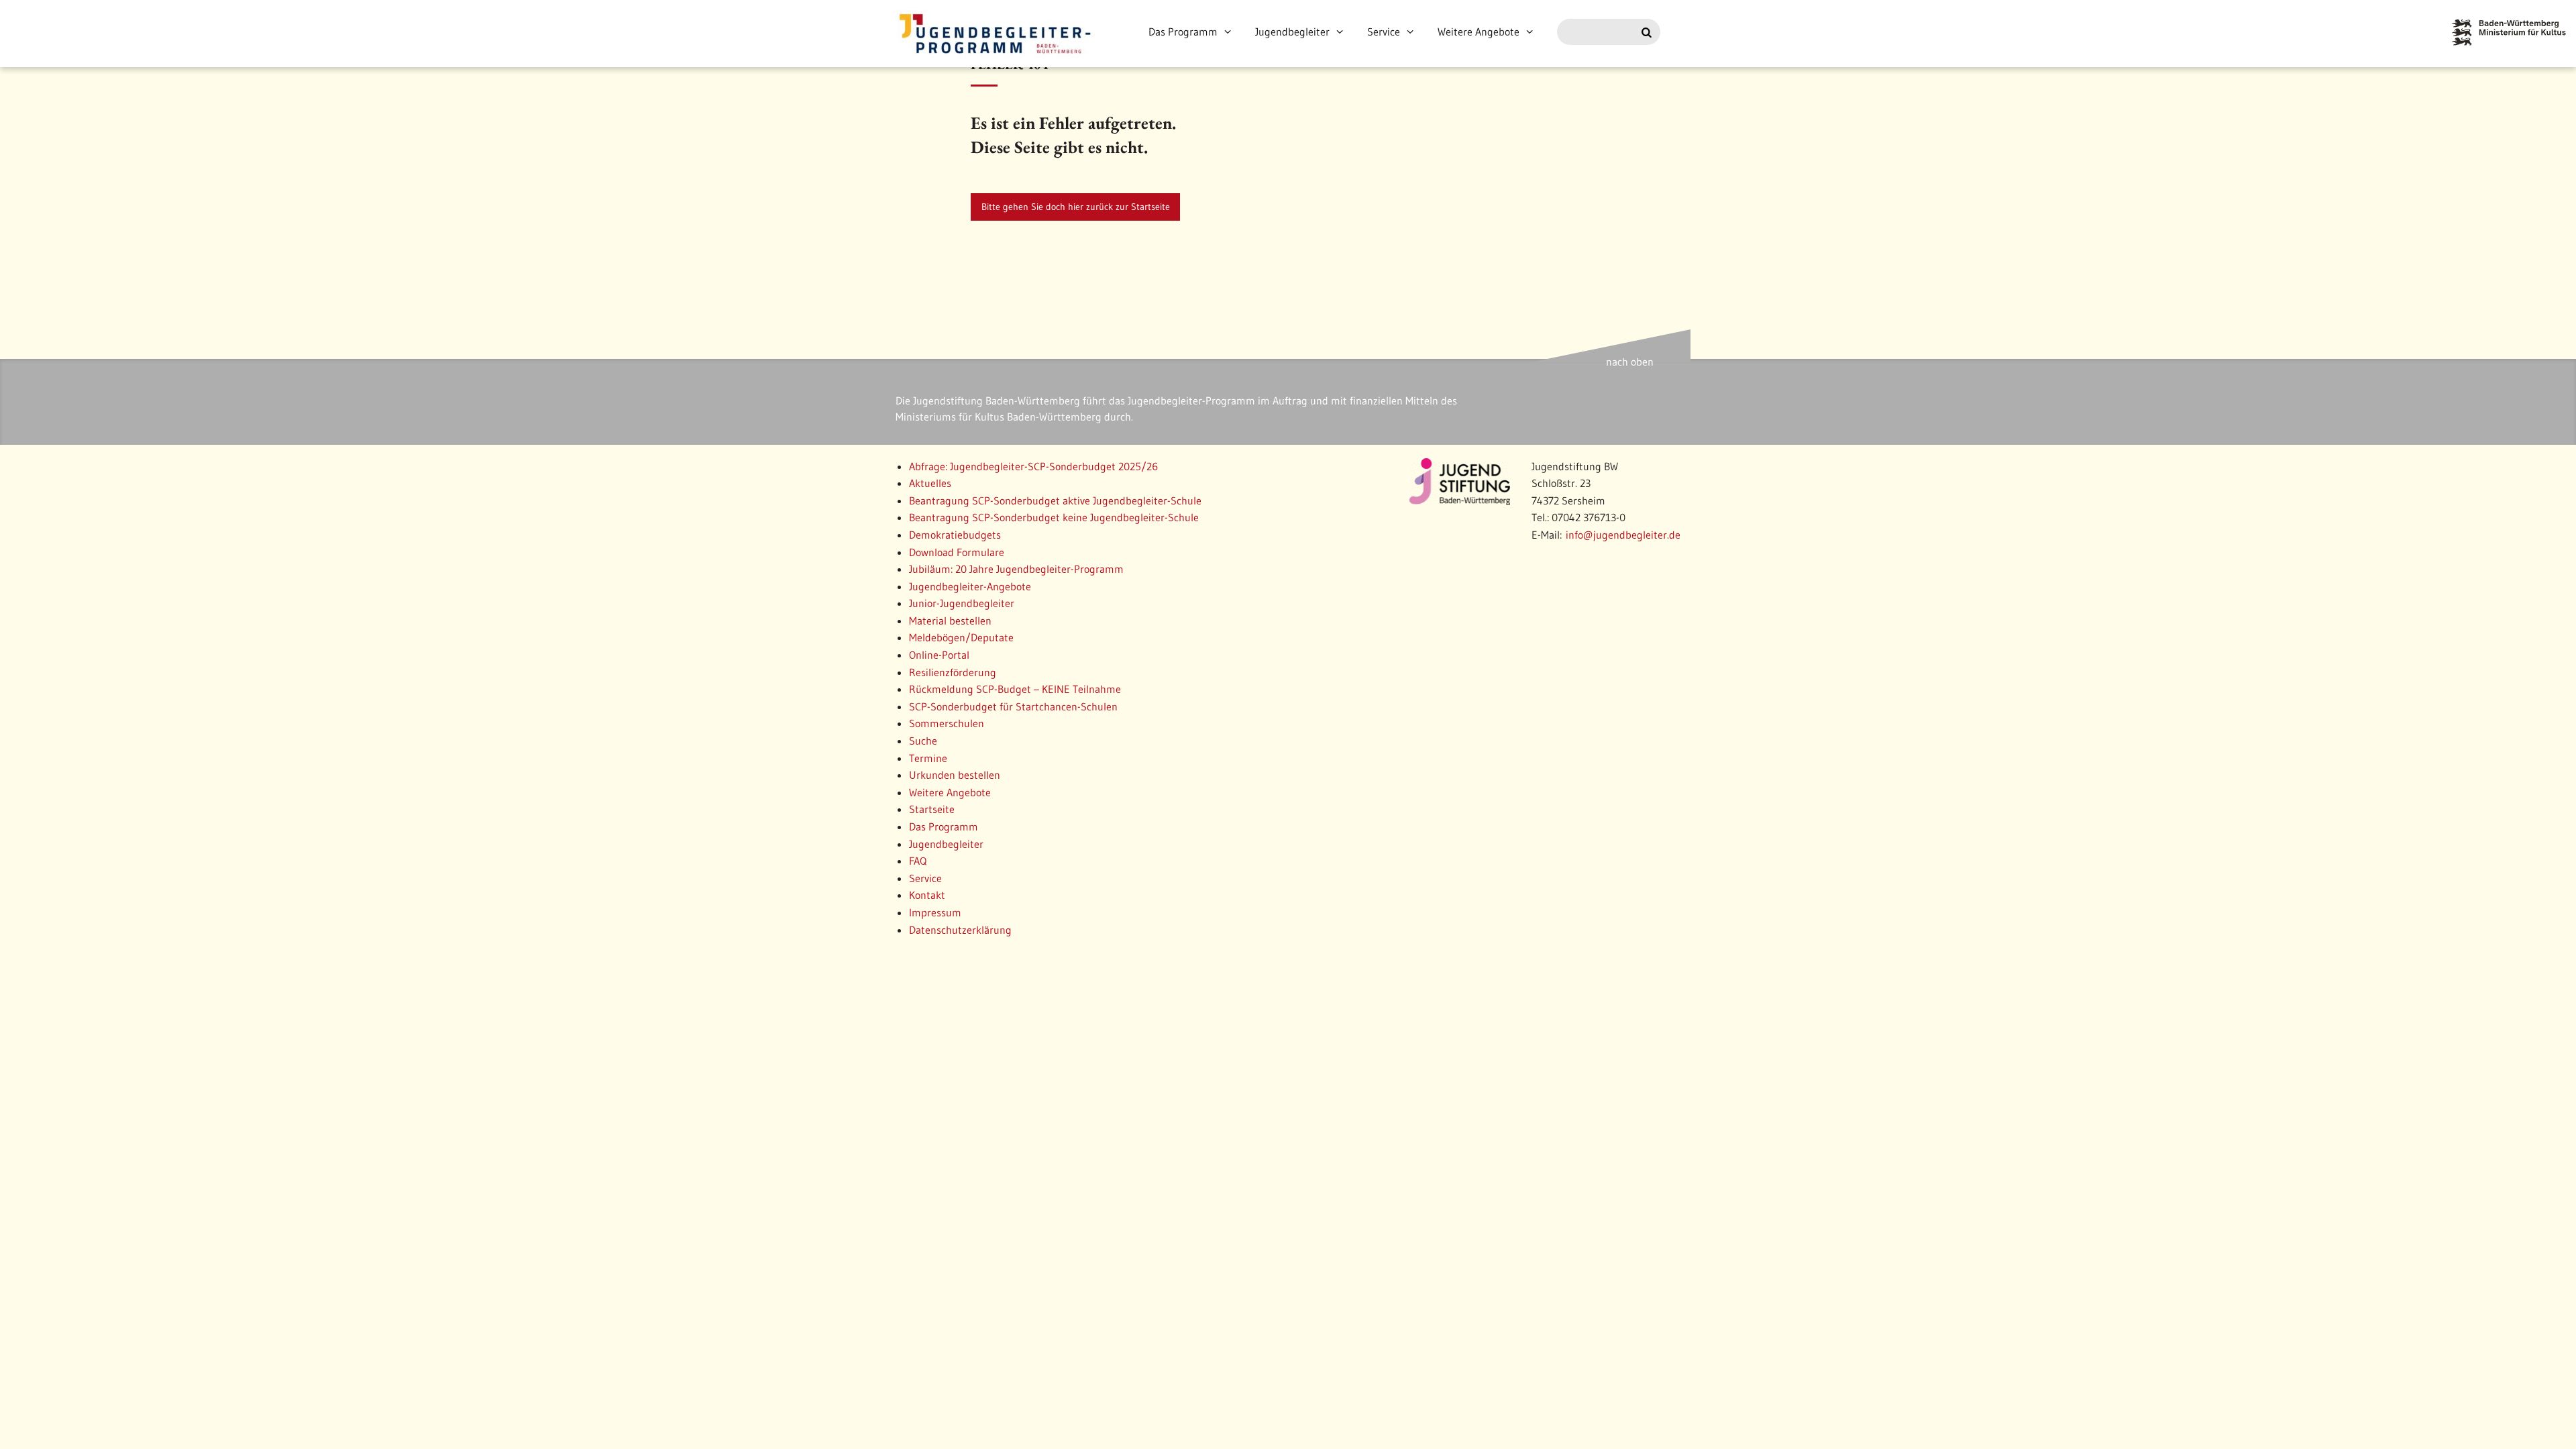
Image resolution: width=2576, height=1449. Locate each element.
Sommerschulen (947, 723)
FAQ (918, 861)
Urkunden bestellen (955, 775)
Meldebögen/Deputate (961, 637)
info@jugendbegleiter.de (1623, 535)
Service (1384, 32)
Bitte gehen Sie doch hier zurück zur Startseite (1076, 207)
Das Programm (1183, 32)
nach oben (1630, 362)
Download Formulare (957, 552)
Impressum (935, 912)
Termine (928, 758)
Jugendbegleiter (1292, 32)
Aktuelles (930, 483)
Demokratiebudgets (955, 535)
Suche (923, 741)
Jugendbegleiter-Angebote (970, 586)
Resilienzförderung (953, 672)
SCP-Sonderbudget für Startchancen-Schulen (1013, 706)
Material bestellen (950, 621)
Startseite (932, 809)
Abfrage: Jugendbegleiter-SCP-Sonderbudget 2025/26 (1033, 466)
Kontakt (927, 895)
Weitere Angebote (1479, 32)
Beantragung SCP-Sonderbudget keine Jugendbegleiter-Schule (1054, 517)
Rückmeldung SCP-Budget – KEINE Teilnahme (1015, 689)
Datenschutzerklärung (960, 930)
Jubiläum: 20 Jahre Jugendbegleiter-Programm (1016, 569)
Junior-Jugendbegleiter (962, 603)
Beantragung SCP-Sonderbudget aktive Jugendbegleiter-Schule (1055, 500)
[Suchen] (1647, 33)
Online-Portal (939, 655)
